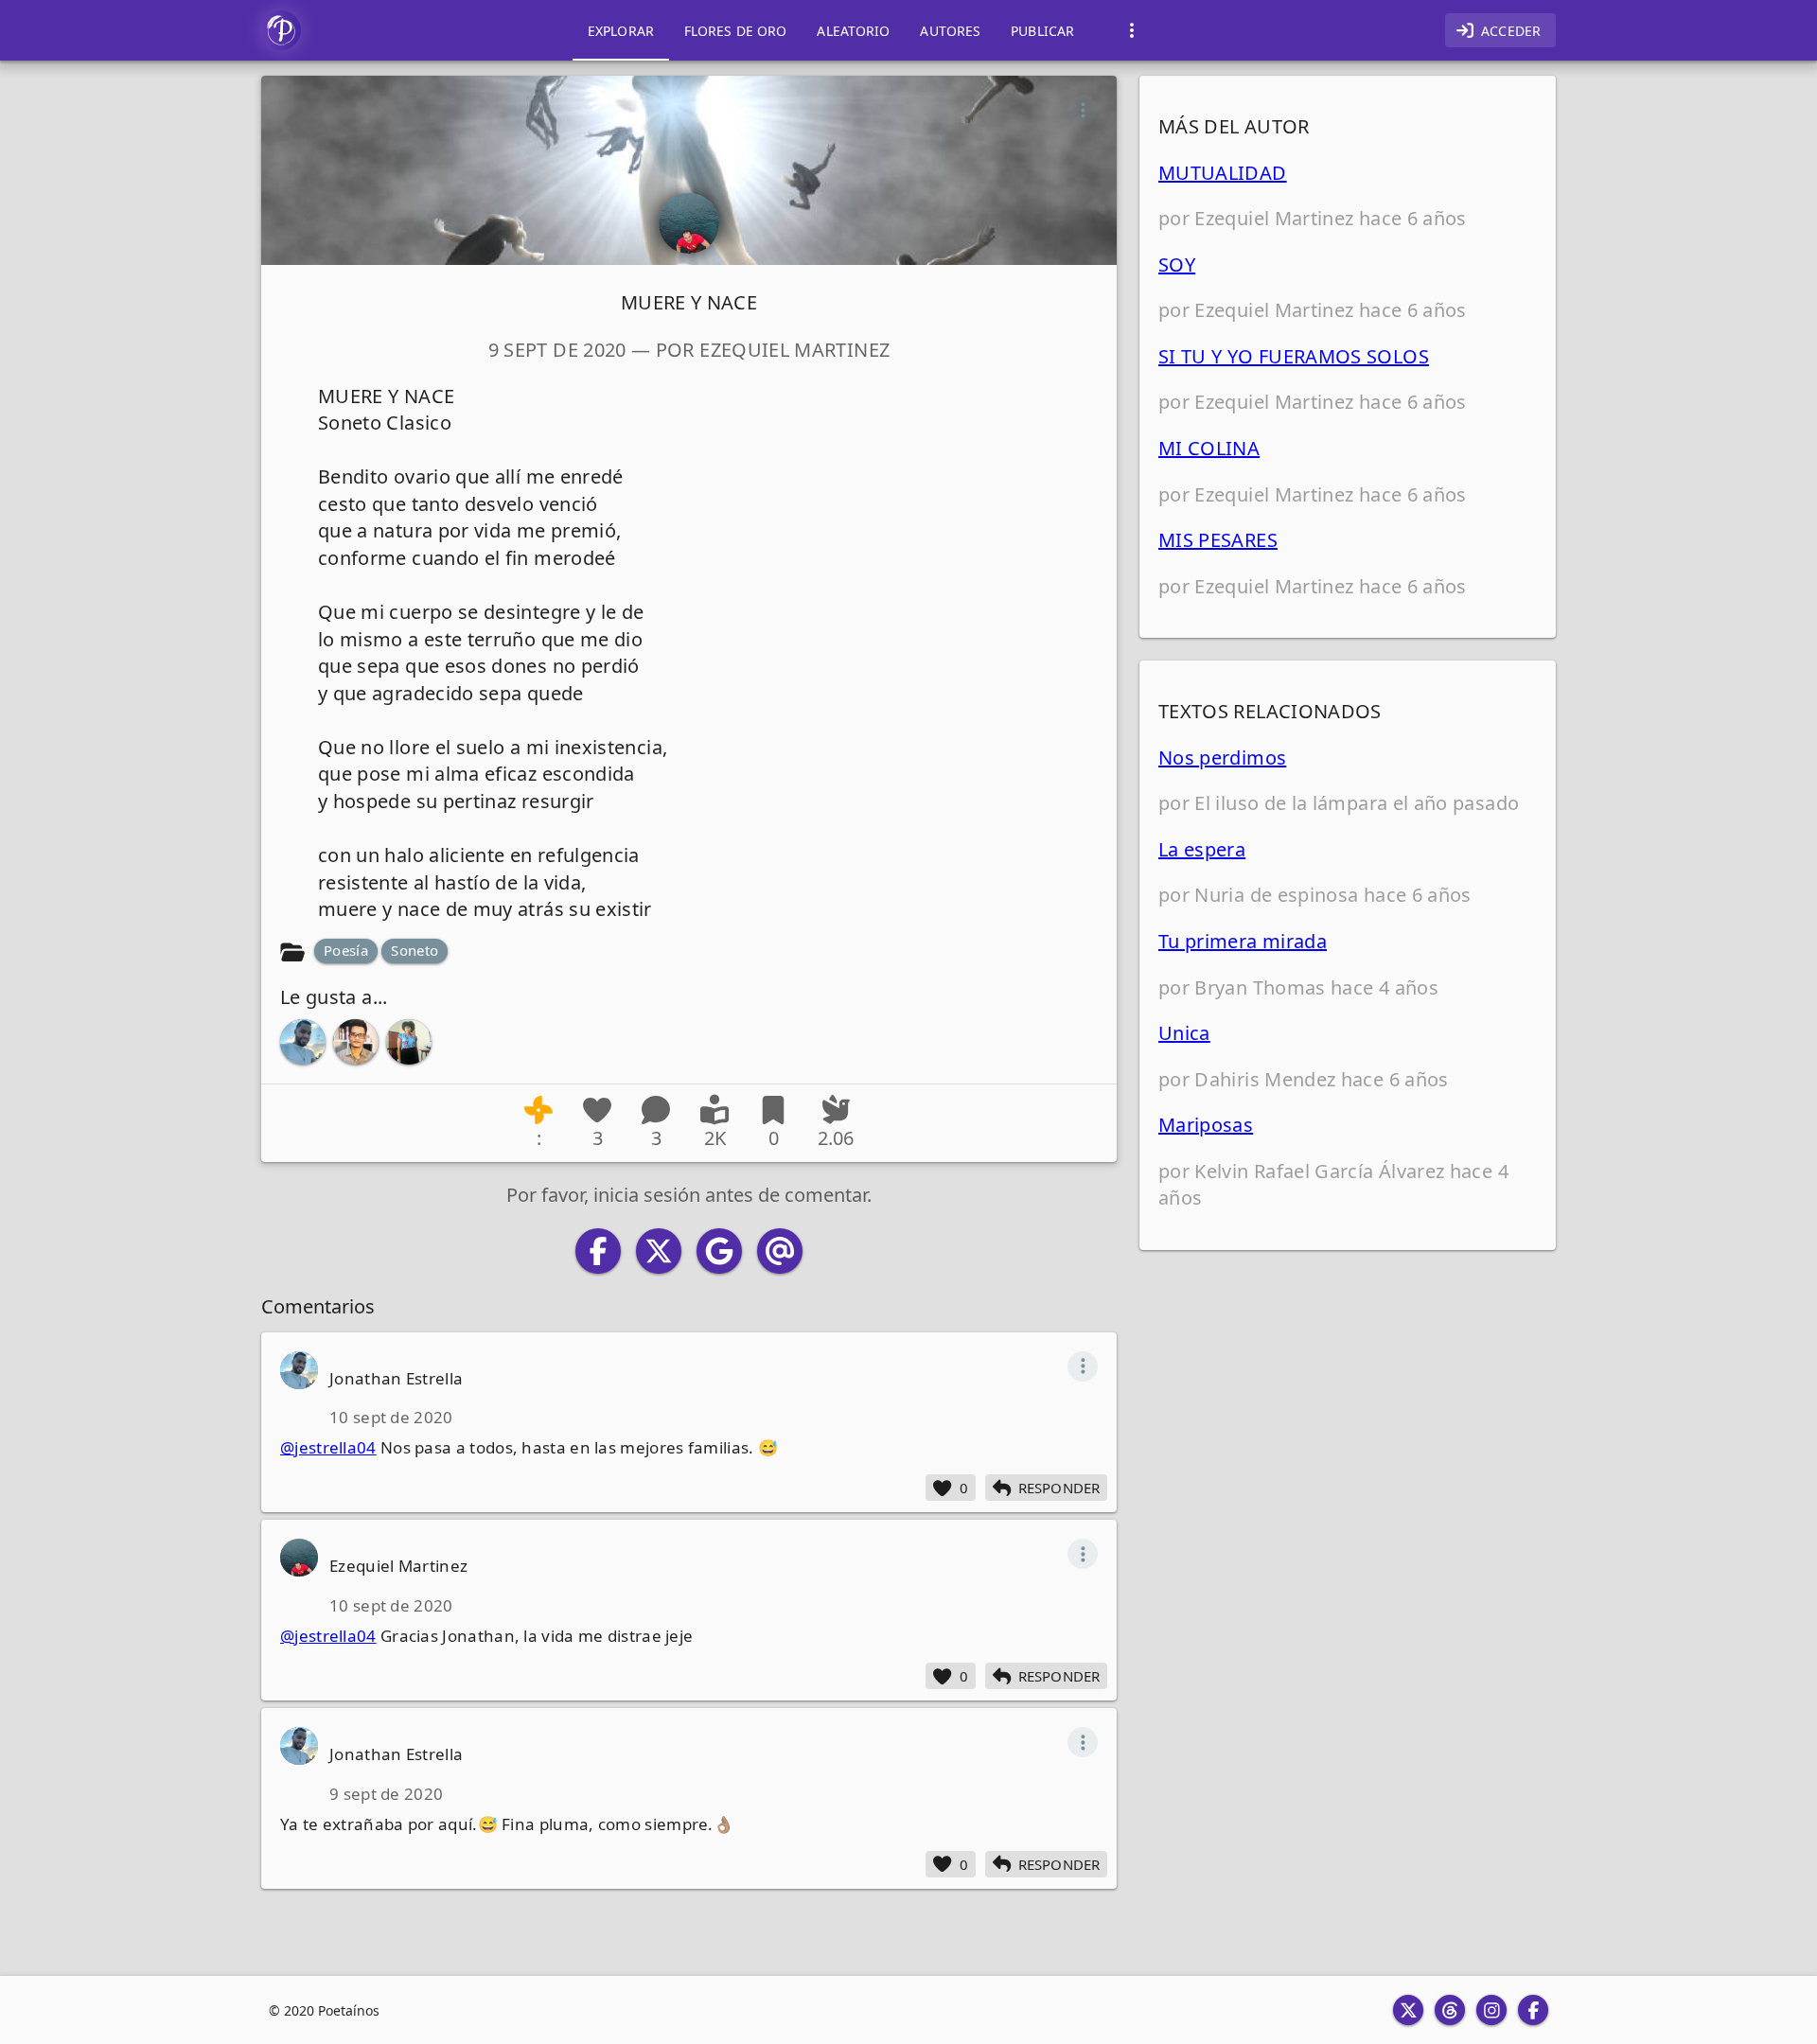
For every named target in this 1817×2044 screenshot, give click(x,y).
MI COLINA (1209, 448)
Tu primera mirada (1243, 941)
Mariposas (1206, 1125)
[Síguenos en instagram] (1491, 2010)
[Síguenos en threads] (1450, 2010)
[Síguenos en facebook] (1533, 2010)
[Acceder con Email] (780, 1251)
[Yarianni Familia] (409, 1042)
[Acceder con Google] (719, 1251)
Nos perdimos (1222, 758)
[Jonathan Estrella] (303, 1042)
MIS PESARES (1218, 540)
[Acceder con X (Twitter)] (659, 1251)
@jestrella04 (328, 1447)
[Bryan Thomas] (356, 1042)
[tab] (621, 30)
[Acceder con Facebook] (598, 1251)
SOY (1177, 264)
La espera (1202, 849)
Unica (1184, 1033)
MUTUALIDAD (1223, 173)
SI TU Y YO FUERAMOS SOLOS (1294, 356)
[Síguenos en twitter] (1408, 2010)
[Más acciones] (1083, 110)
